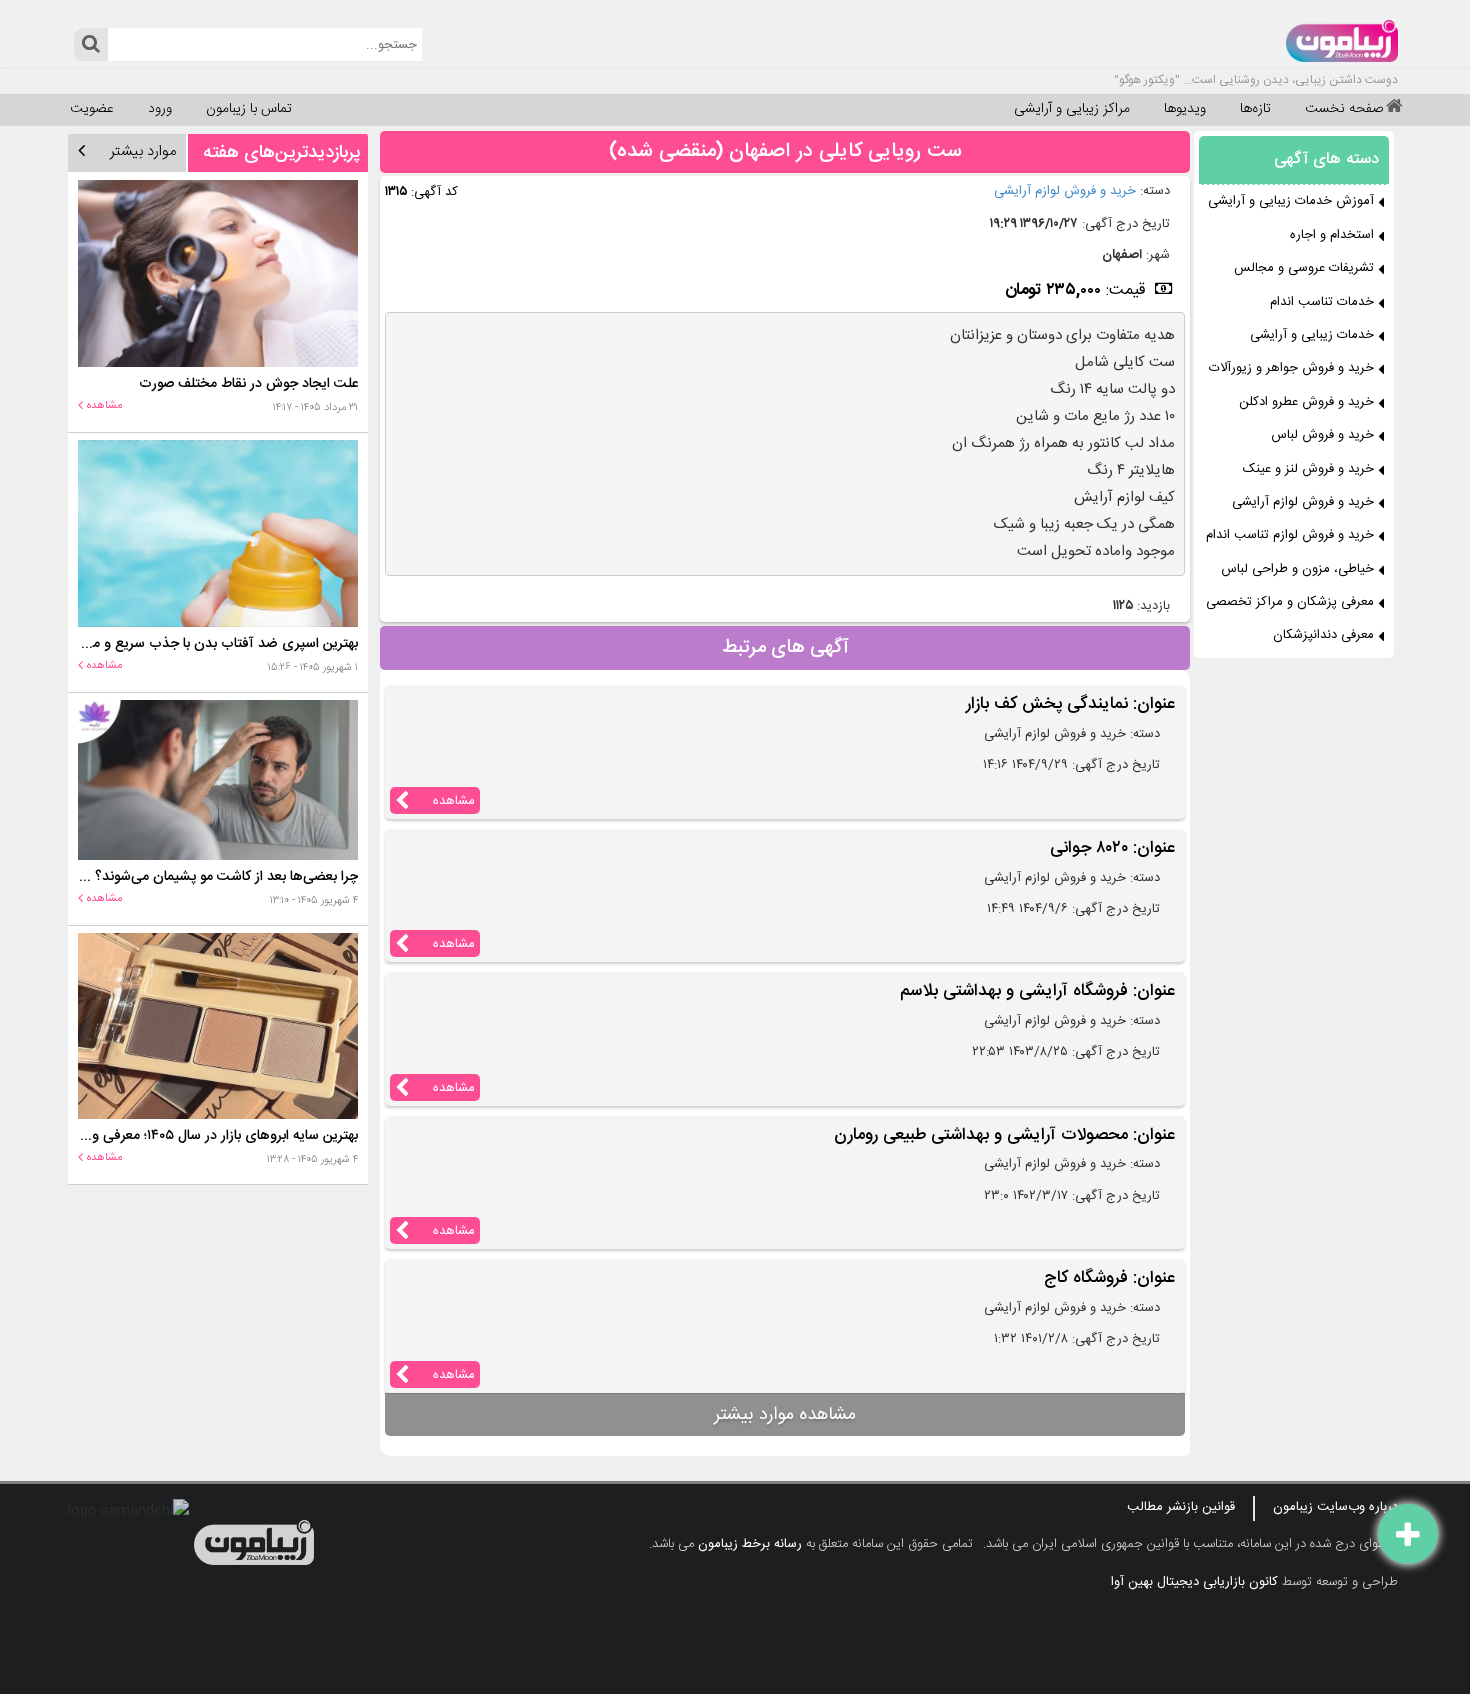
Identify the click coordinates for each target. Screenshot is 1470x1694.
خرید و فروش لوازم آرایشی (1065, 191)
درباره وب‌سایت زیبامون (1335, 1507)
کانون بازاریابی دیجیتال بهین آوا (1194, 1582)
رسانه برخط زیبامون (750, 1544)
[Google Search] (90, 44)
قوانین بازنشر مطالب (1181, 1507)
